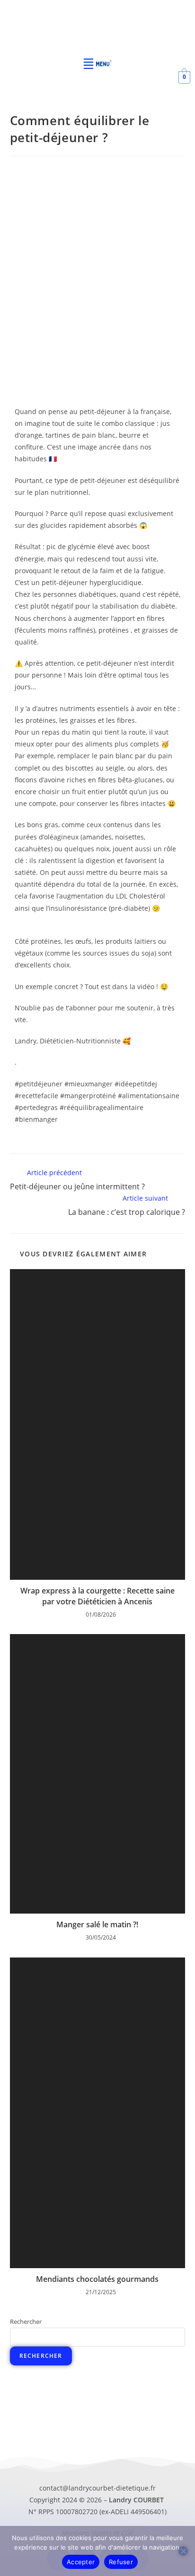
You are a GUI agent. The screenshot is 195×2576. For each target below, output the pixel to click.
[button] (98, 62)
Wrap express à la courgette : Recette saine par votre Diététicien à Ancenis (97, 1596)
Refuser (121, 2562)
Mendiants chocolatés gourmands (97, 2279)
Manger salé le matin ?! (97, 1924)
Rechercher (26, 2322)
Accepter (81, 2562)
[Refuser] (183, 2551)
